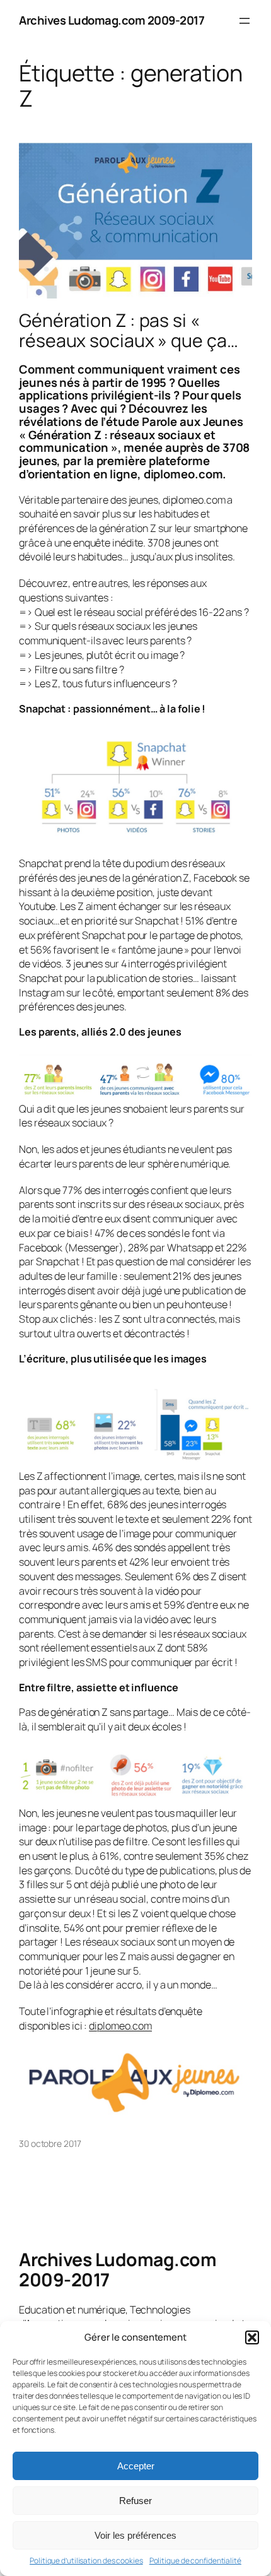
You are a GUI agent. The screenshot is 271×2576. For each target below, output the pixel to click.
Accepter (136, 2466)
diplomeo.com (120, 2026)
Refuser (135, 2501)
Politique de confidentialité (195, 2561)
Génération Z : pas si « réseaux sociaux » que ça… (129, 331)
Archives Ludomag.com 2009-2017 (112, 20)
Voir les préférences (135, 2535)
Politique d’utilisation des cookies (86, 2561)
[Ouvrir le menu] (245, 21)
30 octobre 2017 (50, 2143)
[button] (252, 2337)
